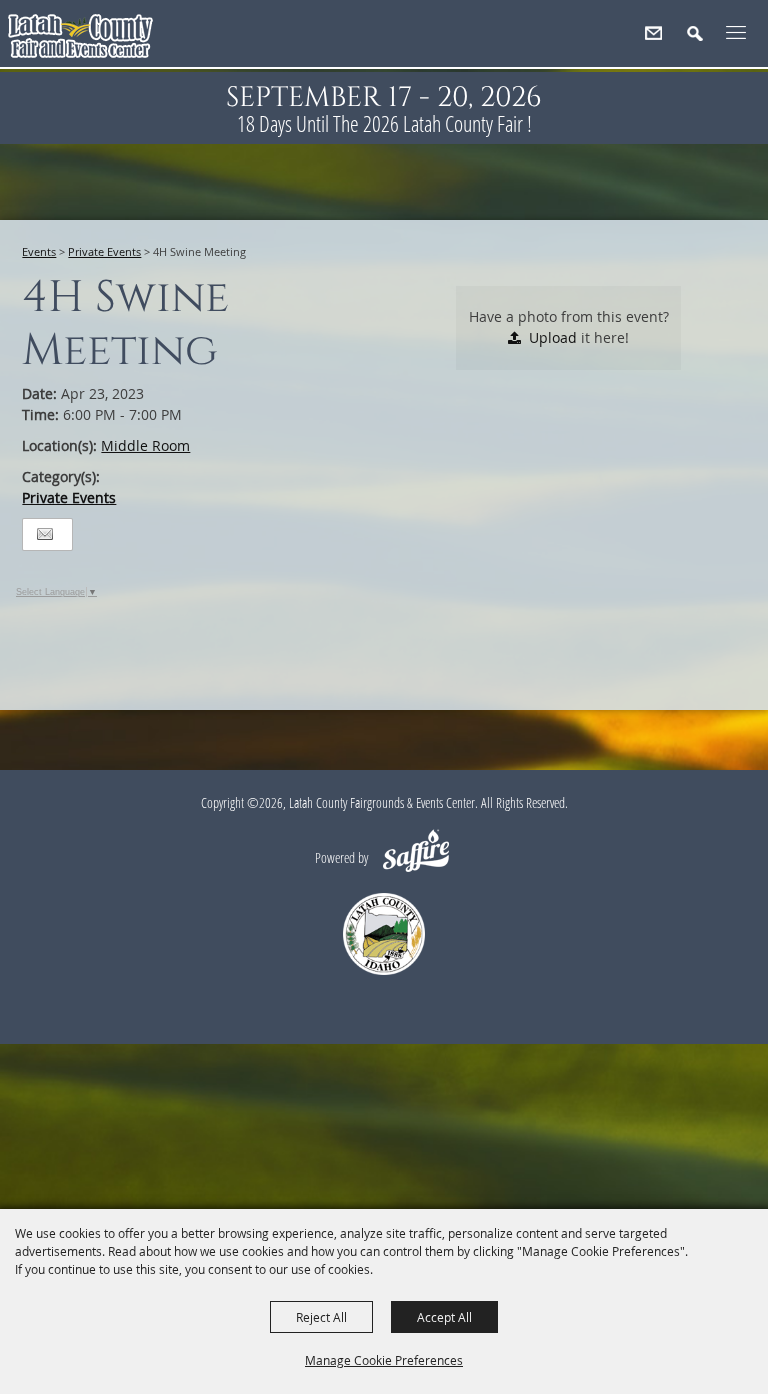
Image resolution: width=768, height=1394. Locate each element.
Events (39, 251)
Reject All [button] (321, 1317)
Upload (553, 337)
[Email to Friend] (45, 534)
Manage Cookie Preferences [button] (384, 1360)
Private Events (104, 251)
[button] (703, 41)
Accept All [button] (444, 1317)
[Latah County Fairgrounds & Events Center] (82, 40)
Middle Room (145, 445)
